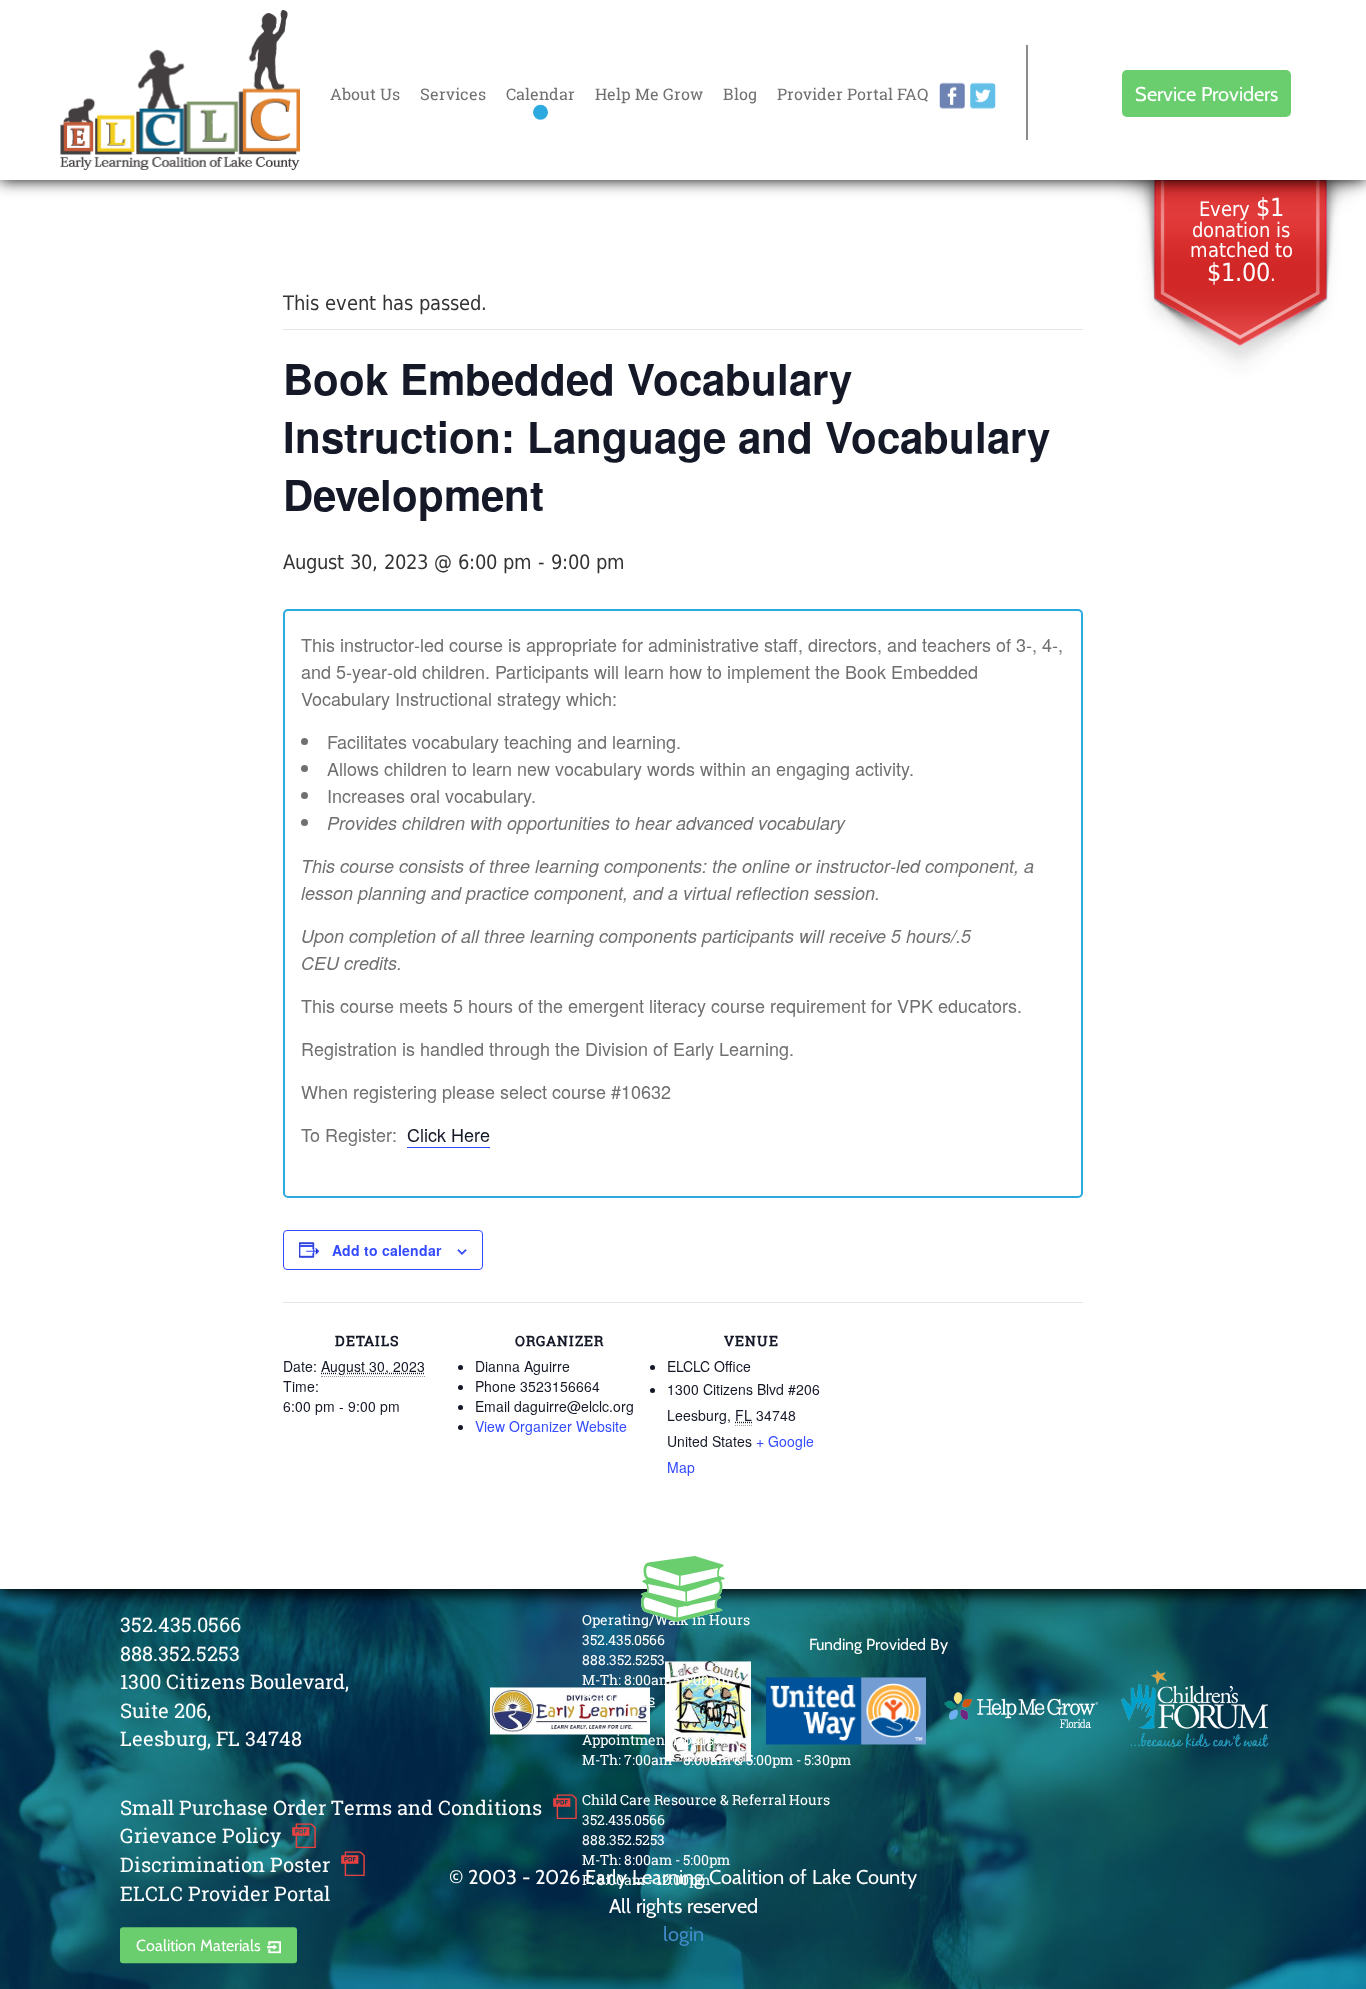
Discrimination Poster (225, 1864)
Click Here (448, 1134)
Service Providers (1206, 93)
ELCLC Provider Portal (225, 1893)
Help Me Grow (649, 93)
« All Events (328, 235)
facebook (952, 96)
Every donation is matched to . (1241, 241)
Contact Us (618, 1699)
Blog (740, 93)
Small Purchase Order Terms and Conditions (331, 1807)
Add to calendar (386, 1250)
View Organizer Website (551, 1426)
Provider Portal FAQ (852, 93)
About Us (365, 93)
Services (453, 93)
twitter (983, 96)
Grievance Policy (200, 1836)
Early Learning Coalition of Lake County (180, 90)
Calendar (540, 93)
